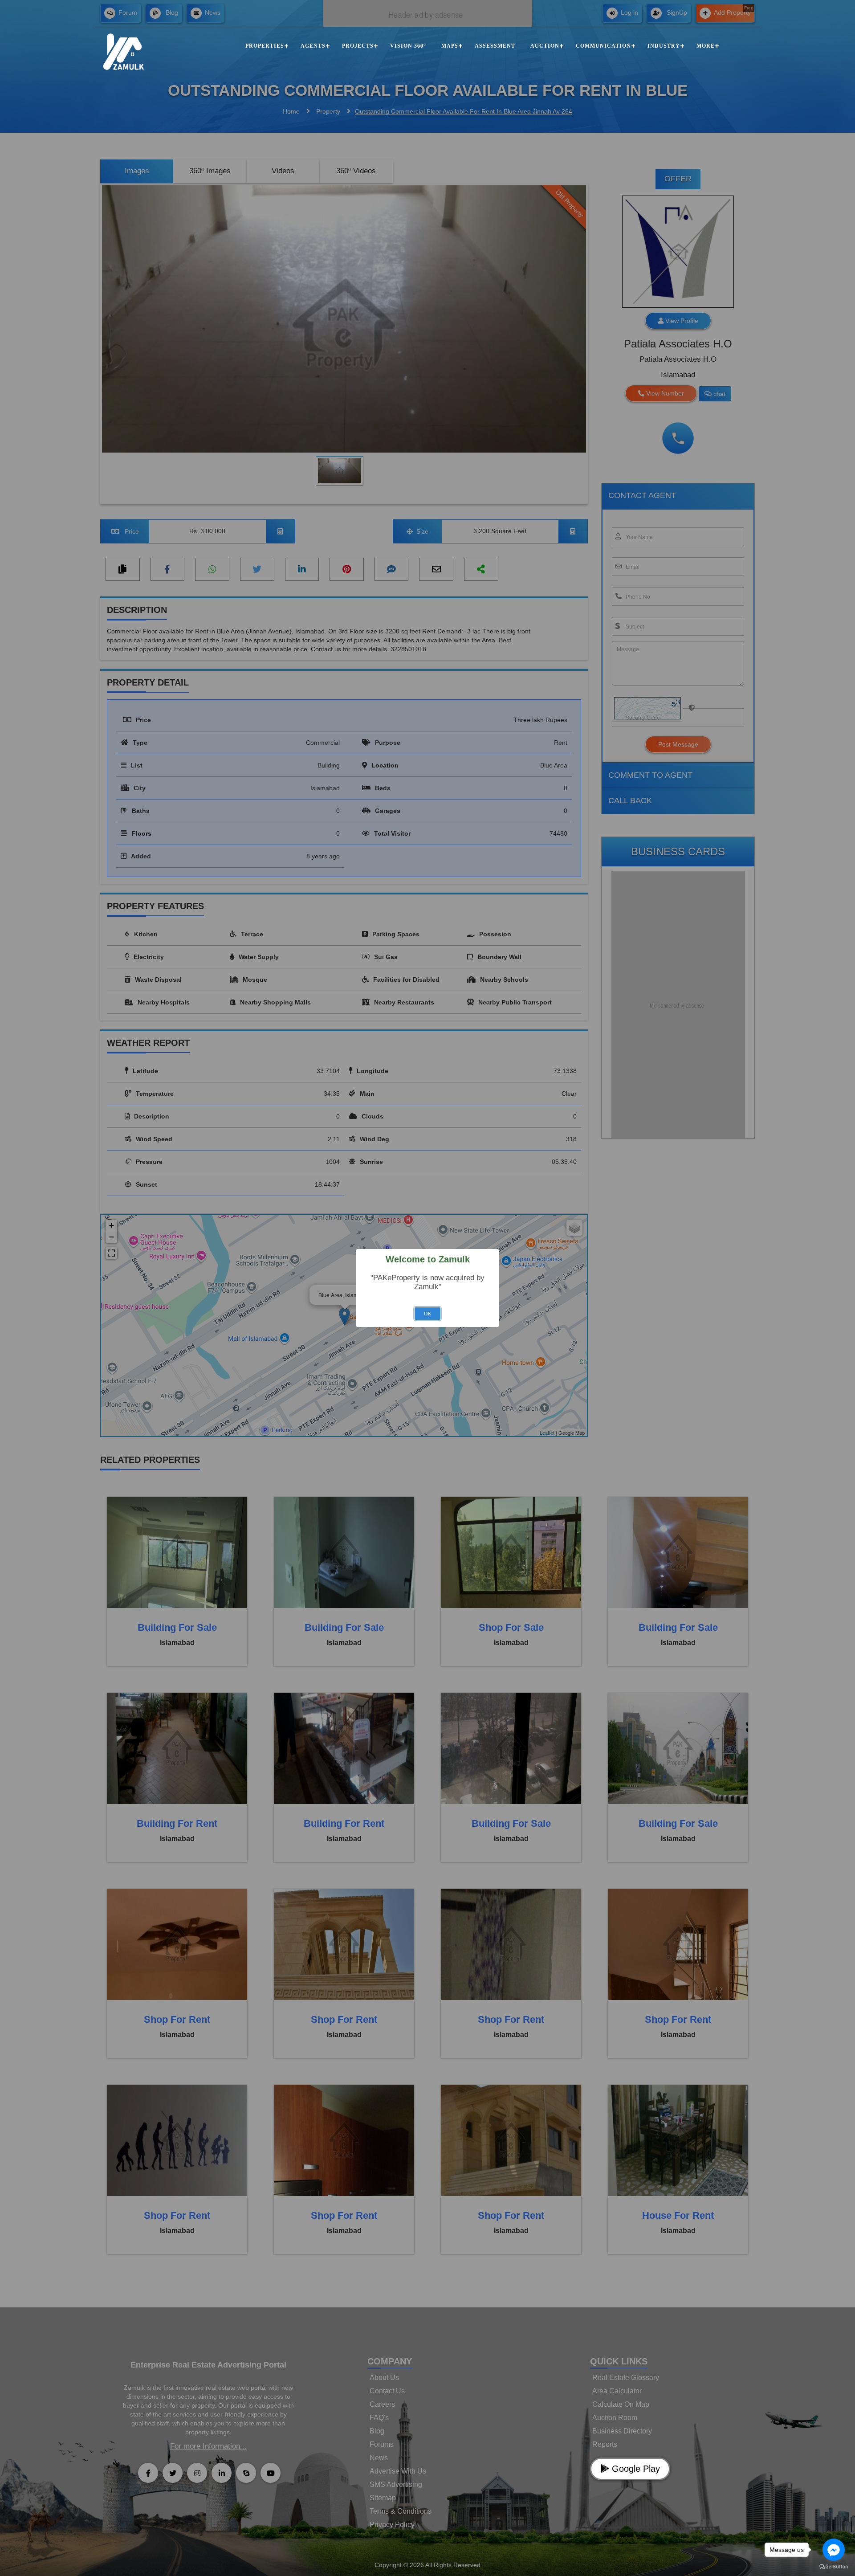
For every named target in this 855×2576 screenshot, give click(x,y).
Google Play (635, 2469)
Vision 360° (408, 46)
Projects (358, 46)
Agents (313, 46)
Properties (265, 46)
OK (427, 1314)
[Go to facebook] (834, 2550)
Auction (545, 46)
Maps (450, 46)
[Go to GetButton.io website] (834, 2567)
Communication (603, 46)
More (706, 46)
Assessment (495, 46)
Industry (664, 46)
